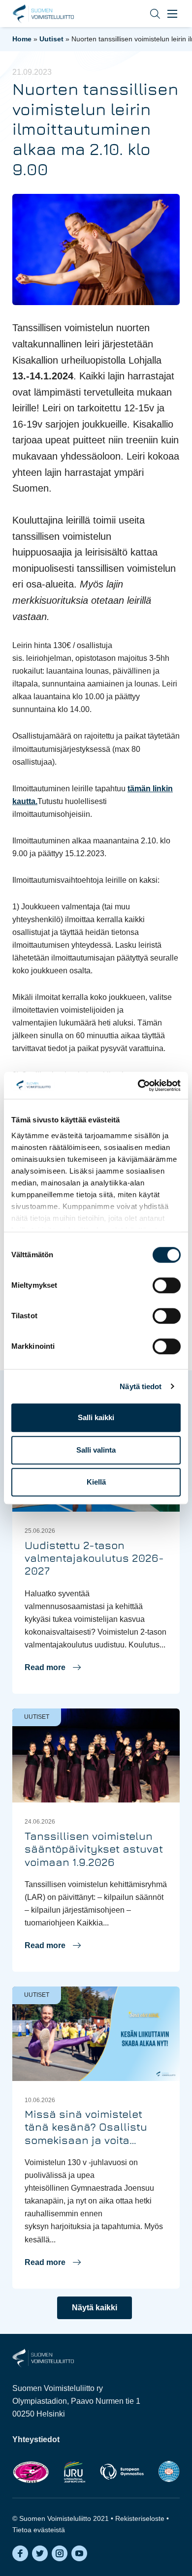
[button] (148, 14)
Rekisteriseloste (140, 2518)
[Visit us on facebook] (20, 2553)
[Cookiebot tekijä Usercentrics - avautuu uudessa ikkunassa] (138, 1086)
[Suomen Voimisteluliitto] (43, 2357)
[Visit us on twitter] (40, 2553)
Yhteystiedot (36, 2439)
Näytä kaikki (95, 2308)
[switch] (167, 1285)
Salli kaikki (96, 1417)
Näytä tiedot (141, 1386)
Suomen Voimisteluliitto (43, 14)
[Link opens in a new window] (31, 2472)
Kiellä (96, 1482)
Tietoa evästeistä (39, 2530)
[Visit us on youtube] (79, 2553)
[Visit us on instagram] (60, 2553)
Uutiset (51, 39)
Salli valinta (96, 1450)
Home (22, 39)
